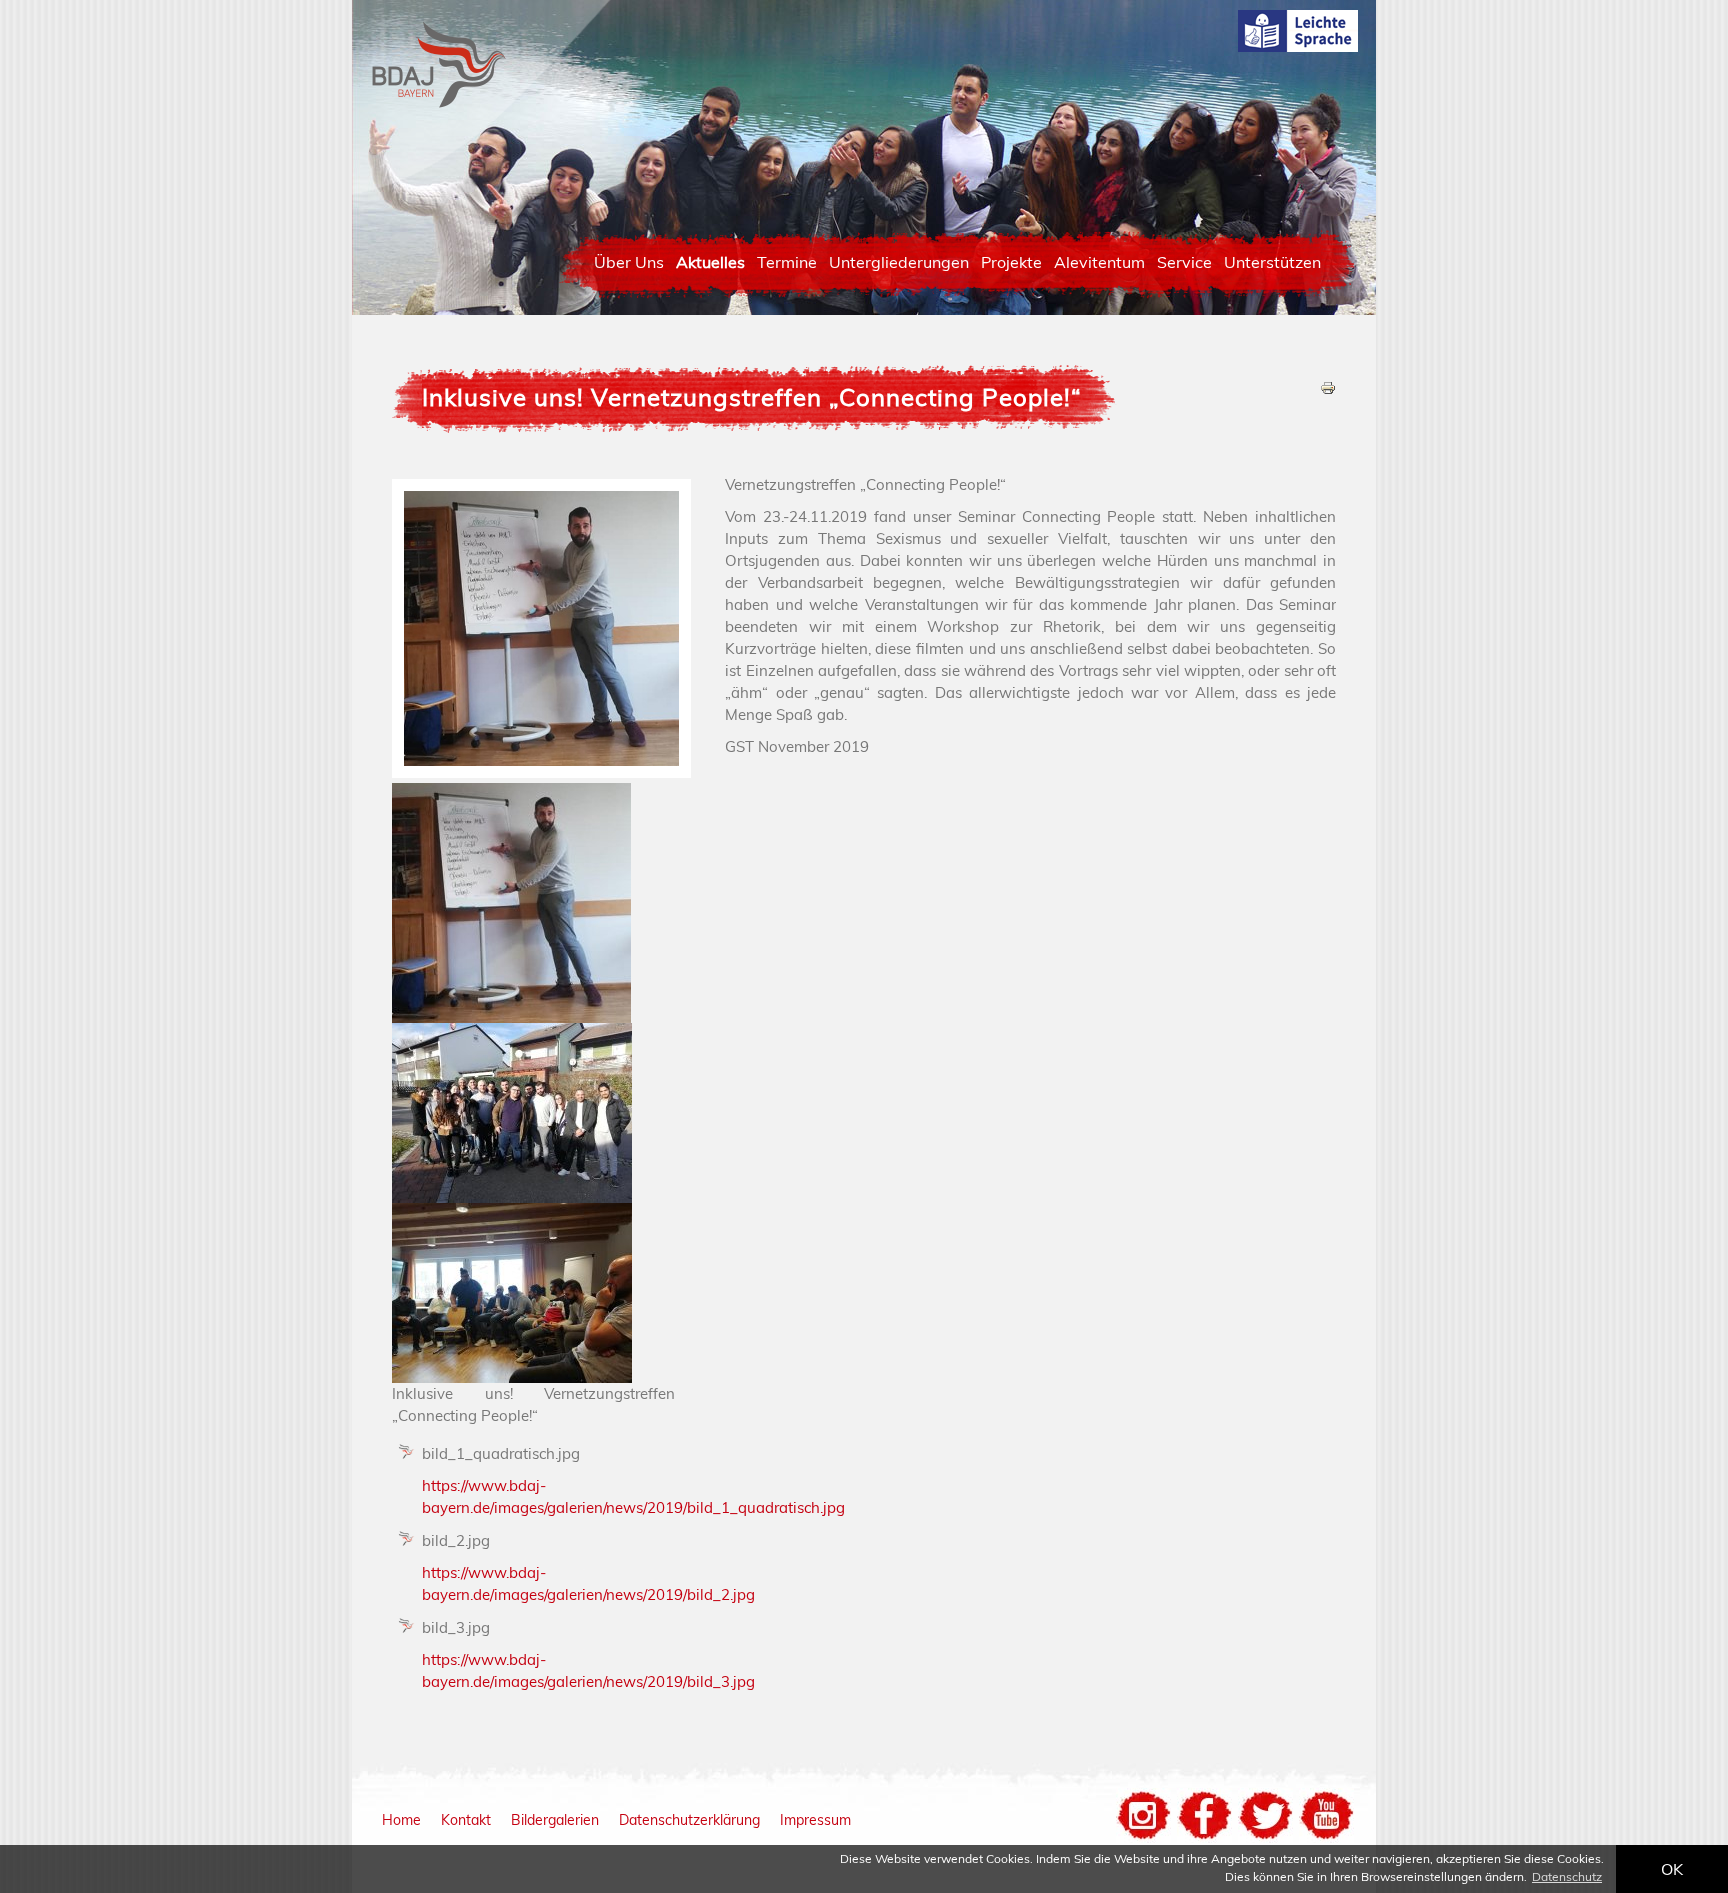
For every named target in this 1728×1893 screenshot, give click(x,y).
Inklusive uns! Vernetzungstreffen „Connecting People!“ (752, 397)
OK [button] (1672, 1869)
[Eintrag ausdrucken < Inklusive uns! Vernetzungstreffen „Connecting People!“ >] (1328, 390)
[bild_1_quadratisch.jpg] (511, 1017)
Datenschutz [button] (1567, 1876)
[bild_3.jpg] (512, 1377)
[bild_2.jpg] (512, 1197)
